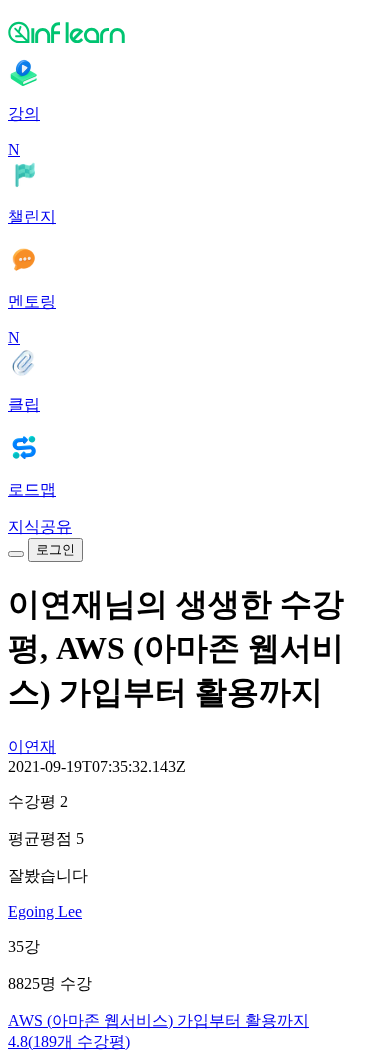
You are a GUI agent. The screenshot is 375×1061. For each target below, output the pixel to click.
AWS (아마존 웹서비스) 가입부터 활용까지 (158, 1020)
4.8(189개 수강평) (69, 1041)
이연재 (32, 746)
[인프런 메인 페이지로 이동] (187, 32)
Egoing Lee (45, 911)
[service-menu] (16, 554)
